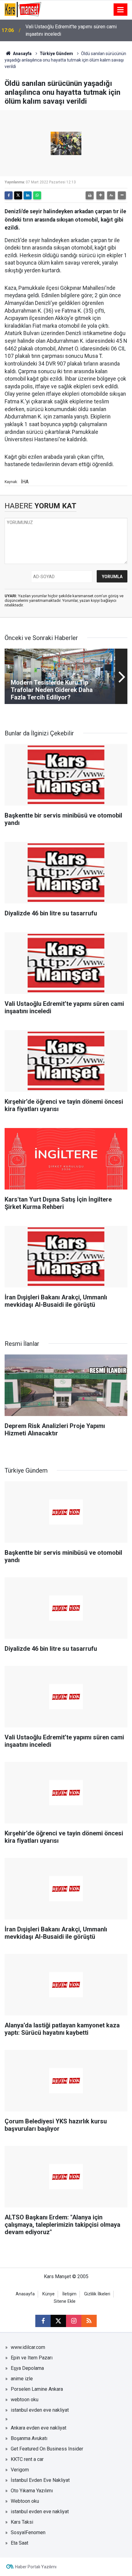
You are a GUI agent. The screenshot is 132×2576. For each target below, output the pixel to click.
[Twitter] (18, 195)
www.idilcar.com (28, 2347)
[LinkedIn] (28, 195)
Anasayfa (22, 54)
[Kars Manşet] (23, 9)
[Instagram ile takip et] (74, 2321)
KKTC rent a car (27, 2459)
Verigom (20, 2470)
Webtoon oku (25, 2501)
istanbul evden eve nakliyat (40, 2410)
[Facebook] (9, 195)
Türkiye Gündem (56, 54)
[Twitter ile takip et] (58, 2321)
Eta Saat (19, 2543)
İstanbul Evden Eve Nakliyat (40, 2480)
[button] (100, 195)
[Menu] (121, 10)
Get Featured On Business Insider (47, 2449)
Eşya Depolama (27, 2368)
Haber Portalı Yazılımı (36, 2567)
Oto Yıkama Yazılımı (32, 2491)
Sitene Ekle (65, 2301)
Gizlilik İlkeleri (97, 2294)
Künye (49, 2294)
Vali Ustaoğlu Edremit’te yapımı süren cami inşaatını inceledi (71, 30)
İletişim (69, 2294)
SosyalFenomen (28, 2532)
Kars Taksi (22, 2522)
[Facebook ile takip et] (43, 2321)
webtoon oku (25, 2400)
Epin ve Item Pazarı (32, 2358)
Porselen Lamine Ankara (37, 2389)
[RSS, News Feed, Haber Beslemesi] (89, 2321)
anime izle (22, 2379)
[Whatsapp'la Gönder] (37, 195)
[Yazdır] (90, 195)
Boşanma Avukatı (29, 2438)
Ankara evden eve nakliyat (39, 2428)
